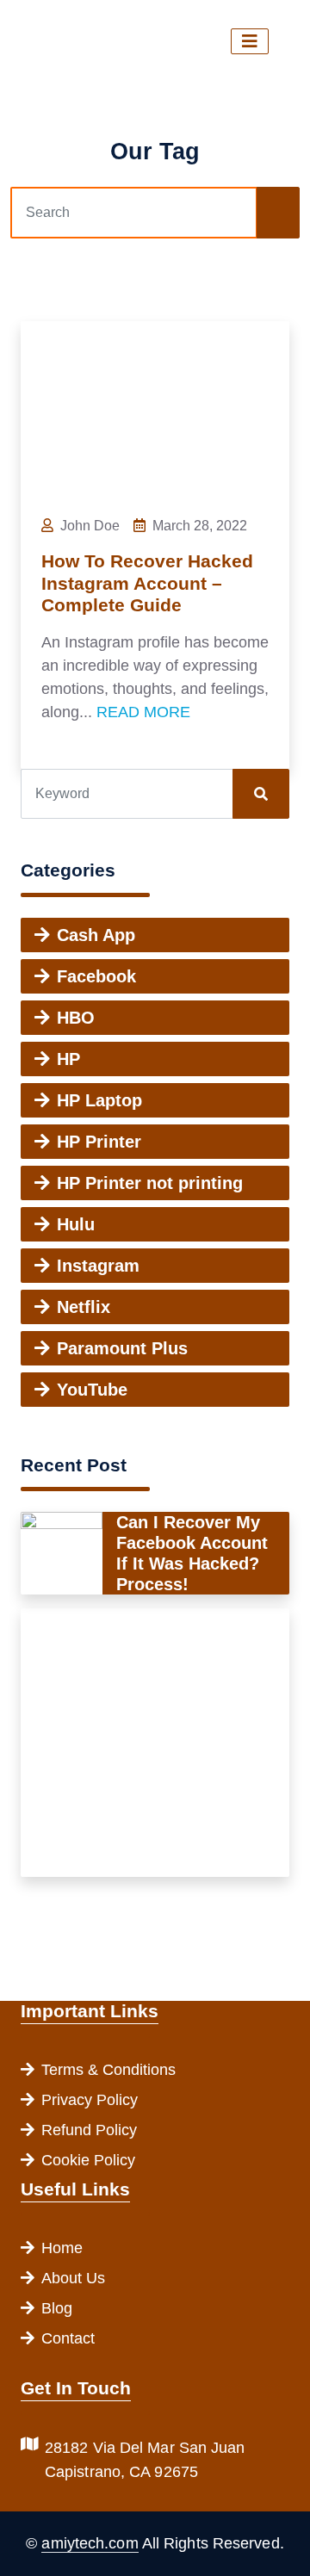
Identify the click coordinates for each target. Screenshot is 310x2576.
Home (62, 2248)
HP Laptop (99, 1100)
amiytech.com (90, 2543)
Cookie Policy (88, 2160)
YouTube (92, 1390)
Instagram (98, 1266)
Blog (57, 2308)
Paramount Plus (122, 1348)
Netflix (84, 1307)
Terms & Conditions (108, 2070)
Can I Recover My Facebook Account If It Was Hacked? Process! (192, 1553)
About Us (73, 2278)
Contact (68, 2338)
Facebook (96, 976)
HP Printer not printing (150, 1183)
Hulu (76, 1224)
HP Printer (99, 1142)
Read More (143, 712)
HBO (76, 1018)
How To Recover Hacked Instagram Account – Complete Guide (147, 584)
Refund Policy (89, 2130)
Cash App (96, 935)
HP (68, 1059)
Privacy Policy (90, 2100)
